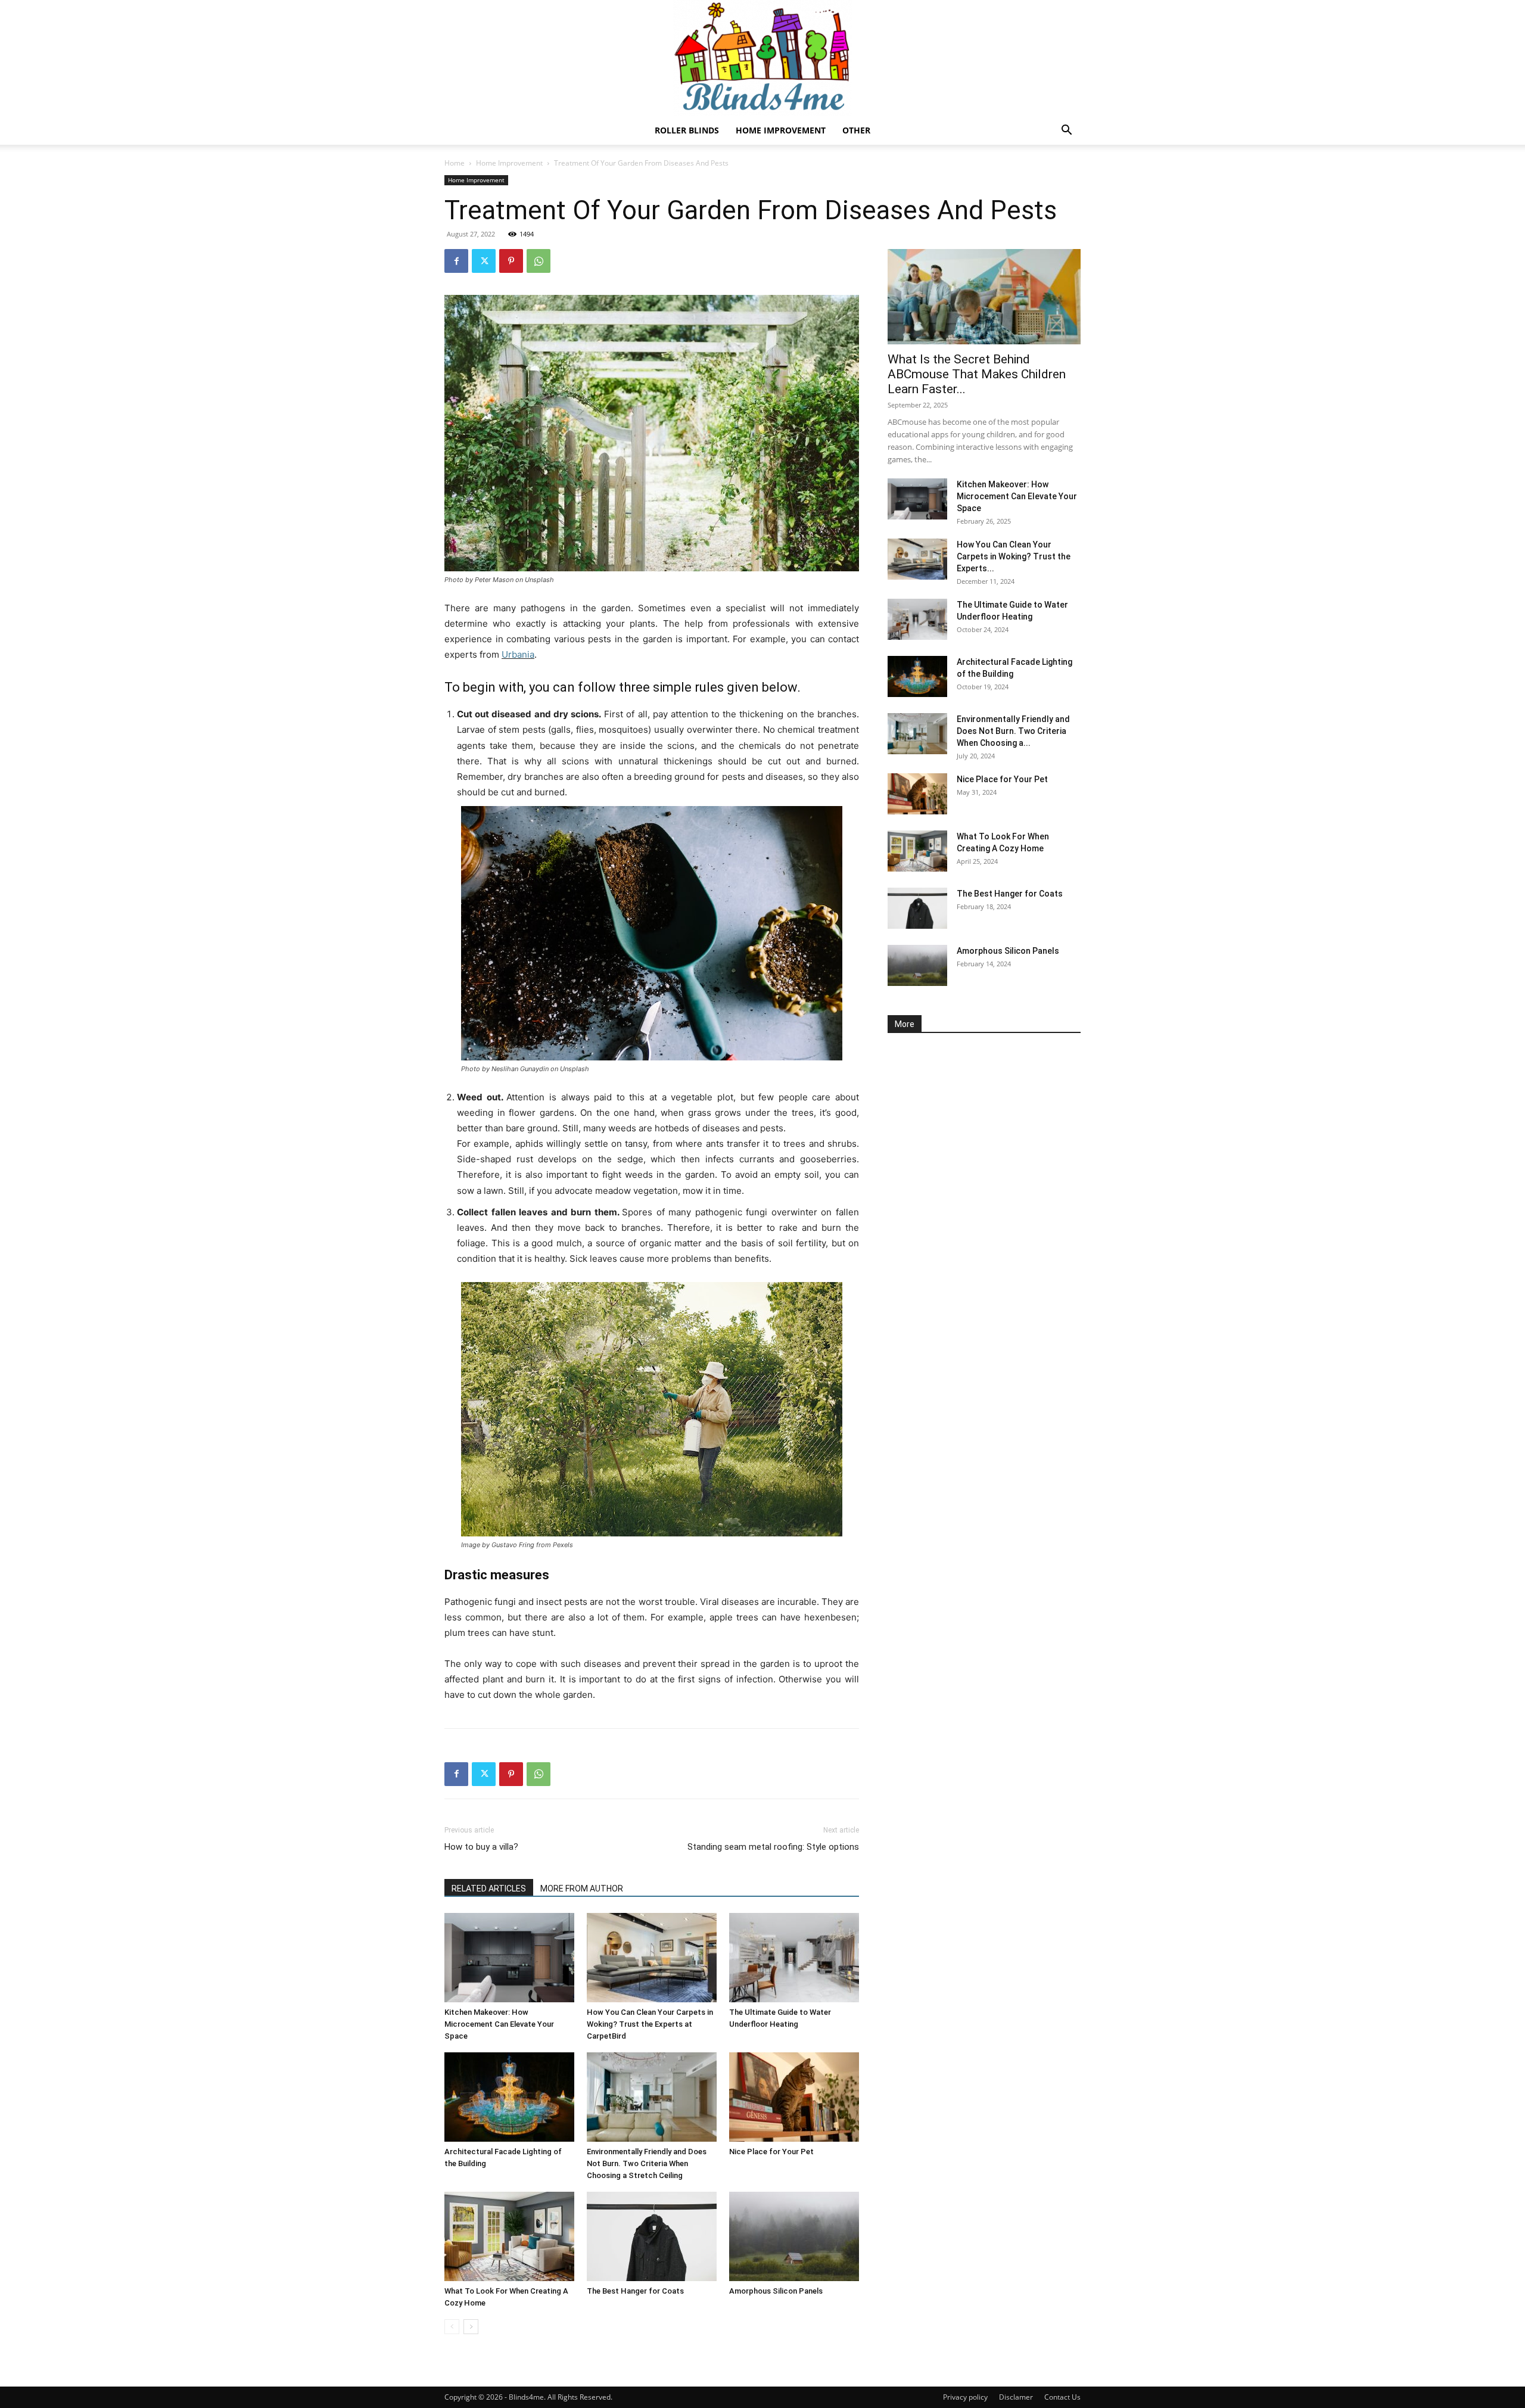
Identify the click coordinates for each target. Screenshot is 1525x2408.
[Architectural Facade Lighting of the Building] (509, 2097)
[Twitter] (484, 261)
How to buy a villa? (481, 1847)
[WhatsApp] (539, 261)
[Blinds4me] (762, 58)
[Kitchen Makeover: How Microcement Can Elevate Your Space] (509, 1958)
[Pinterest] (511, 261)
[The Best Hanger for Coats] (652, 2236)
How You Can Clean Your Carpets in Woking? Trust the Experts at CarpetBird (650, 2024)
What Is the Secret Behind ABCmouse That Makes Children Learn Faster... (977, 374)
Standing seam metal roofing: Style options (773, 1847)
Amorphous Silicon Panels (776, 2291)
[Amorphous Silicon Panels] (794, 2236)
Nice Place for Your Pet (771, 2152)
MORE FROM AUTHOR (582, 1889)
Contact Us (1062, 2397)
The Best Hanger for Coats (635, 2291)
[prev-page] (452, 2327)
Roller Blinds (687, 130)
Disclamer (1016, 2397)
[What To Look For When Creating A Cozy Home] (509, 2236)
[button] (1066, 131)
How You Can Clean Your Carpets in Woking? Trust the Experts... (1014, 556)
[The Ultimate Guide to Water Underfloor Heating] (794, 1958)
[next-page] (471, 2327)
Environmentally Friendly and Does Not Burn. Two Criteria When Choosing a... (1013, 731)
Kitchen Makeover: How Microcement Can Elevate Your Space (499, 2024)
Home (455, 163)
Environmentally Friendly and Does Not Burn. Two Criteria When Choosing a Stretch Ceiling (647, 2163)
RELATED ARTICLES (489, 1889)
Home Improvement (781, 130)
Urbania (518, 654)
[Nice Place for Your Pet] (794, 2097)
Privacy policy (965, 2397)
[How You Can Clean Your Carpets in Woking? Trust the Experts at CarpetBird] (652, 1958)
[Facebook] (456, 261)
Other (856, 130)
